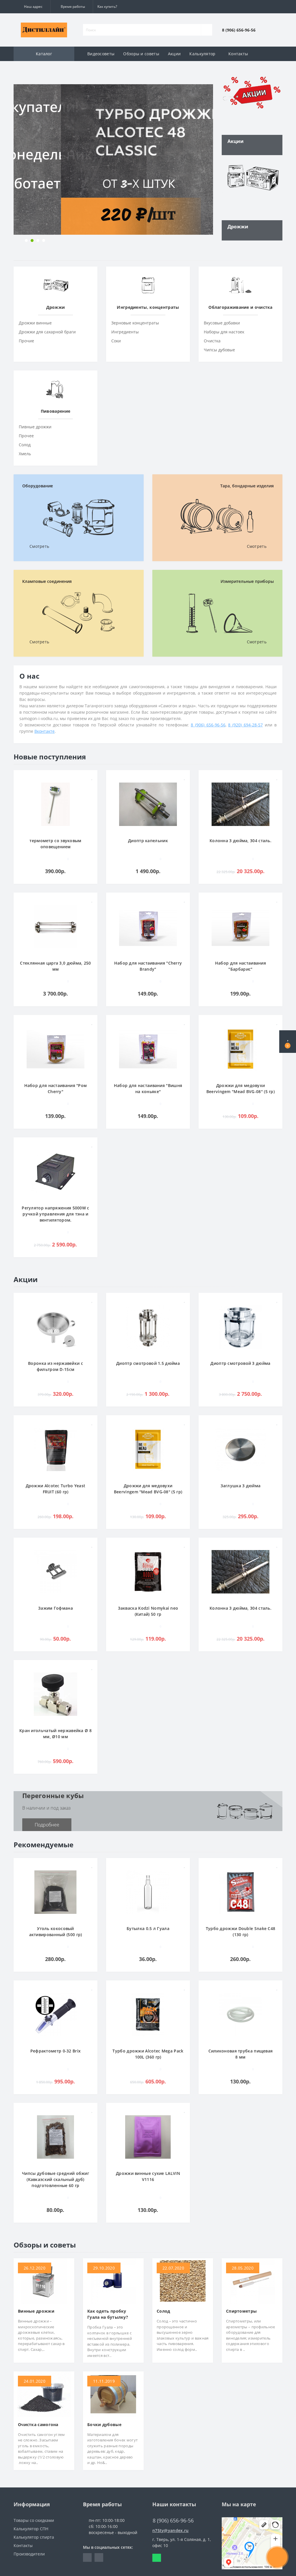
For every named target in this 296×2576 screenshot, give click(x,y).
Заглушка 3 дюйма (241, 1486)
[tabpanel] (113, 159)
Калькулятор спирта (34, 2537)
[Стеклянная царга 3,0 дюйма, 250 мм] (55, 926)
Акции (174, 54)
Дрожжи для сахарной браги (47, 332)
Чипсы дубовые (219, 350)
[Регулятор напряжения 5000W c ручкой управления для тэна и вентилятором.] (55, 1171)
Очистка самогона (38, 2424)
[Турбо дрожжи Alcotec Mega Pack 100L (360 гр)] (148, 2014)
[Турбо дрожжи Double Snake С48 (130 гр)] (240, 1891)
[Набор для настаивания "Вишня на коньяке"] (148, 1048)
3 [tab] (38, 240)
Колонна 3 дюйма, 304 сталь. (240, 841)
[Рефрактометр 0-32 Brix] (55, 2014)
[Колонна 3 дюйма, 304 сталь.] (240, 804)
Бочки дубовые (104, 2424)
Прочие (26, 341)
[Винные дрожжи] (44, 2280)
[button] (32, 7)
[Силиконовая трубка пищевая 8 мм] (240, 2014)
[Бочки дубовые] (113, 2394)
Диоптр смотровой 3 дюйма (240, 1363)
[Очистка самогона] (44, 2394)
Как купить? (107, 7)
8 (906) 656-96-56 (208, 725)
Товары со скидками (34, 2520)
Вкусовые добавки (222, 323)
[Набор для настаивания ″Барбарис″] (240, 926)
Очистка (212, 341)
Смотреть (39, 546)
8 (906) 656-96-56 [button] (173, 2521)
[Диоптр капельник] (148, 804)
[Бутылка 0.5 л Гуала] (148, 1891)
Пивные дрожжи (35, 427)
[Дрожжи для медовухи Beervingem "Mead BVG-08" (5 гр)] (240, 1048)
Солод (25, 445)
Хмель (25, 454)
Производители (29, 2554)
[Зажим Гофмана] (55, 1571)
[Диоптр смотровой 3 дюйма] (240, 1326)
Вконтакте (45, 731)
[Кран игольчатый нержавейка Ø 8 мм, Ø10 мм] (55, 1693)
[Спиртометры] (252, 2280)
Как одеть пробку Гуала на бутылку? (108, 2314)
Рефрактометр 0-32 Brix (56, 2051)
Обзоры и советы (141, 54)
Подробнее (47, 1825)
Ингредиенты (125, 332)
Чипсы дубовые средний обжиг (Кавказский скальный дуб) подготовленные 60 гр (55, 2179)
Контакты (238, 54)
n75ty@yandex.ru (171, 2530)
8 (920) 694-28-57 (245, 725)
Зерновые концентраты (135, 323)
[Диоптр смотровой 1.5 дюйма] (148, 1326)
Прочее (26, 436)
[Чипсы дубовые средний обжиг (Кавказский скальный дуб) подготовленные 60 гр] (55, 2136)
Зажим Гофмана (55, 1608)
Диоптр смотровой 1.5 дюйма (148, 1363)
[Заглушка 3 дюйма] (240, 1449)
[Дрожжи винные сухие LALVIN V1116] (148, 2136)
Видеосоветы (101, 54)
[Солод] (183, 2280)
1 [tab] (26, 240)
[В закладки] (92, 777)
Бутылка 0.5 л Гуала (148, 1928)
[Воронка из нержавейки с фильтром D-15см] (55, 1326)
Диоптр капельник (148, 841)
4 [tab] (44, 240)
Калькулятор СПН (31, 2529)
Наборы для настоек (224, 332)
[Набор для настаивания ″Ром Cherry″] (55, 1048)
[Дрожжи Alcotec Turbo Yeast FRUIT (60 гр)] (55, 1449)
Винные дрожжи (36, 2311)
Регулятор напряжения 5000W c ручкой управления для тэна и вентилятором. (55, 1214)
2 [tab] (32, 240)
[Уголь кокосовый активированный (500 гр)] (55, 1891)
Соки (116, 341)
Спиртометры (241, 2311)
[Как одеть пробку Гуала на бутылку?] (113, 2280)
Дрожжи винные (35, 323)
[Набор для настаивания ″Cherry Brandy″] (148, 926)
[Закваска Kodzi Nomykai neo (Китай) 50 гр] (148, 1571)
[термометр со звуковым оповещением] (55, 804)
